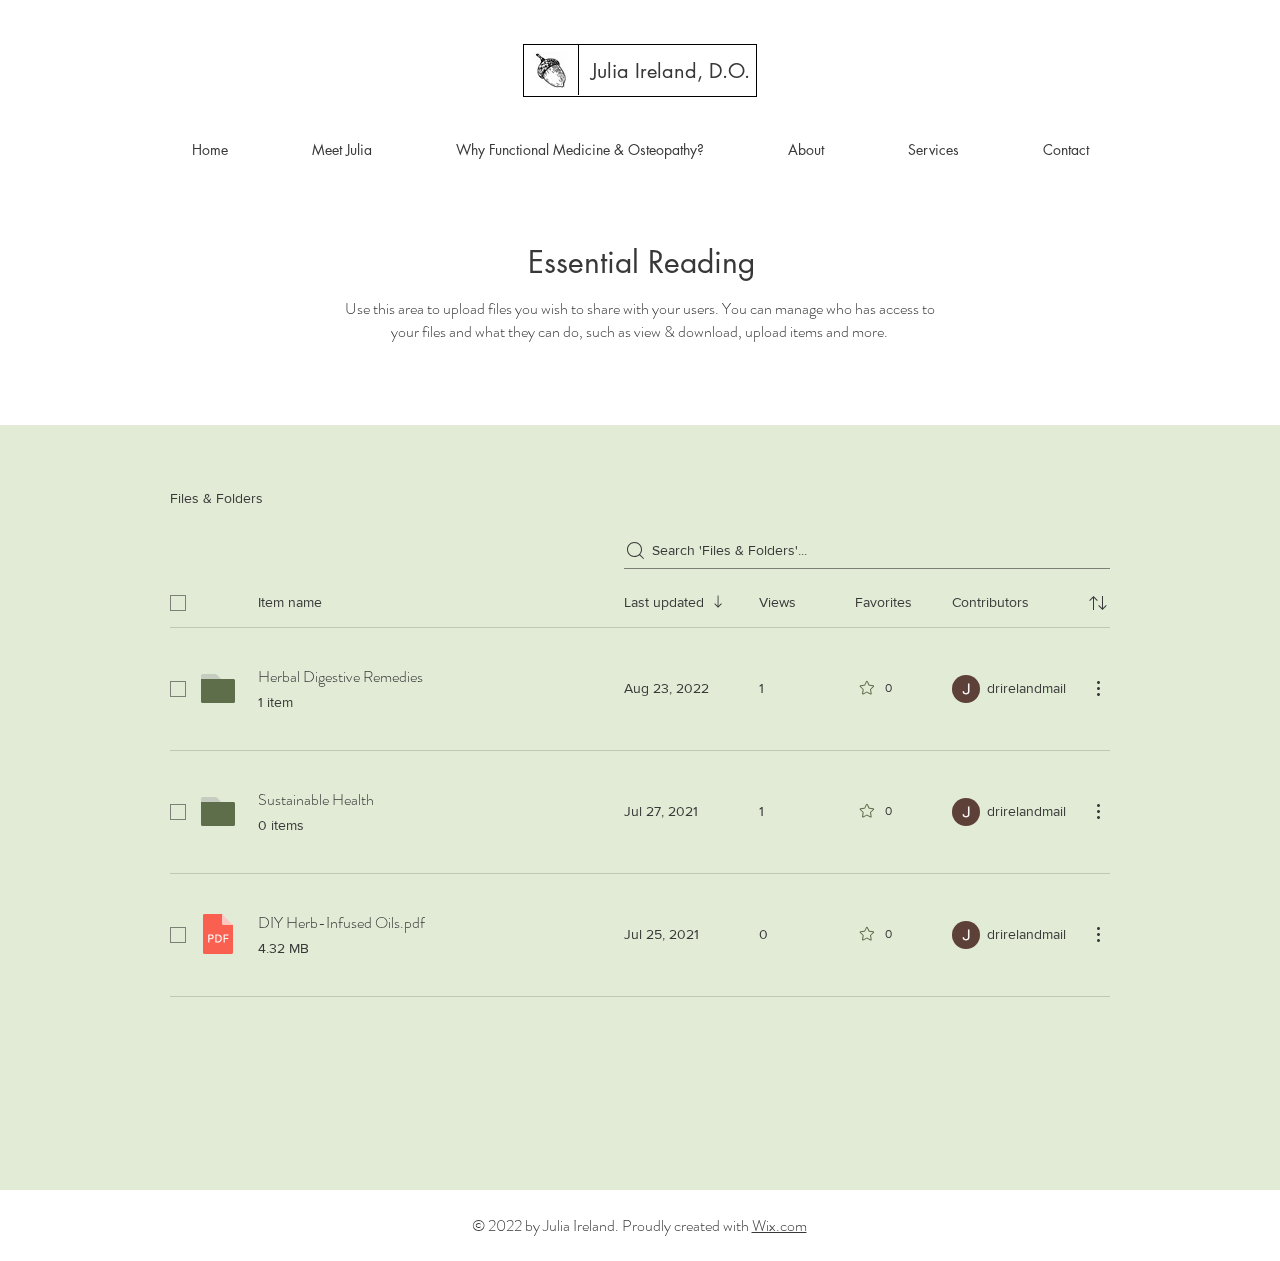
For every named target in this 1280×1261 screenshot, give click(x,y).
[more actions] (1098, 688)
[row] (640, 599)
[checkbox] (178, 603)
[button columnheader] (1098, 603)
